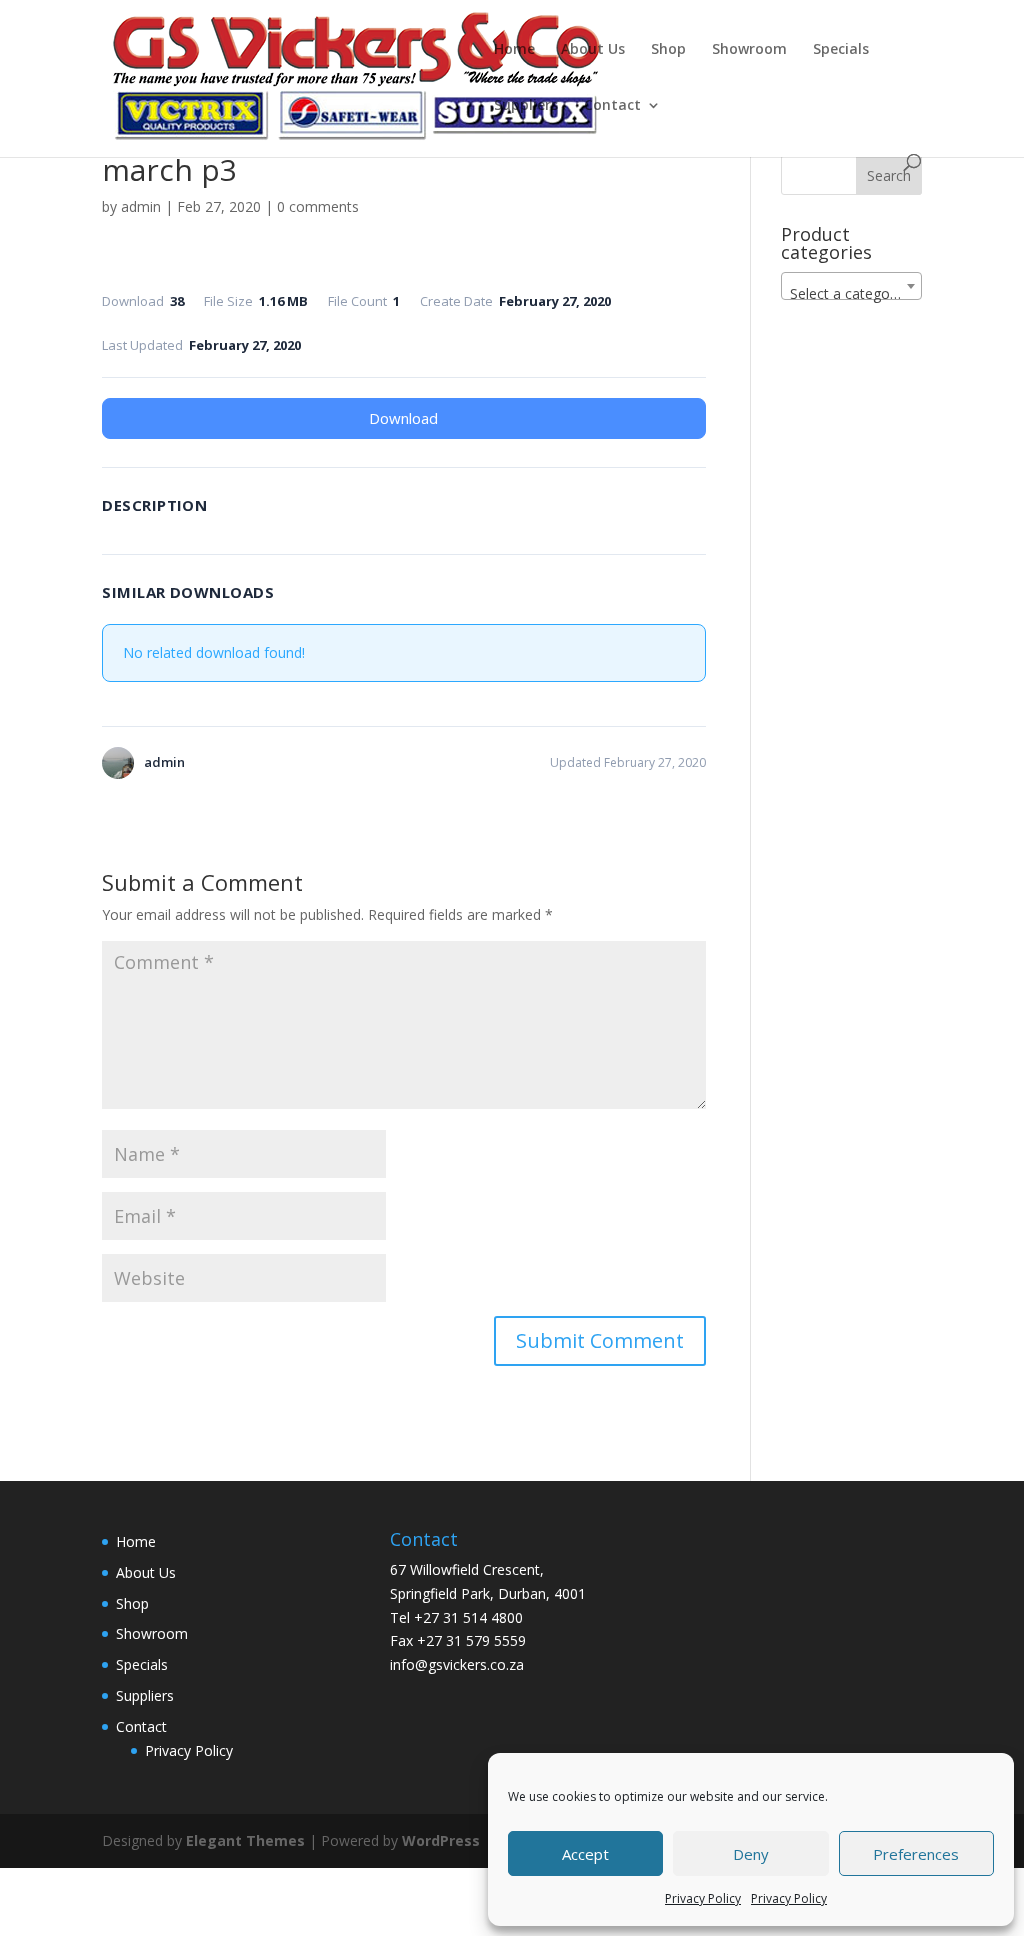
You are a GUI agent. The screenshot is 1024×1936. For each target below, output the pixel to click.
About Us (593, 50)
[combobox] (851, 286)
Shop (668, 50)
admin (141, 206)
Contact (612, 106)
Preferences (916, 1854)
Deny (751, 1854)
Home (514, 50)
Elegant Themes (245, 1840)
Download (403, 418)
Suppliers (526, 106)
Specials (841, 50)
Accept (585, 1854)
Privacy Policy (703, 1898)
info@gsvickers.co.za (457, 1664)
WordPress (441, 1840)
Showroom (749, 50)
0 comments (318, 206)
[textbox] (851, 294)
